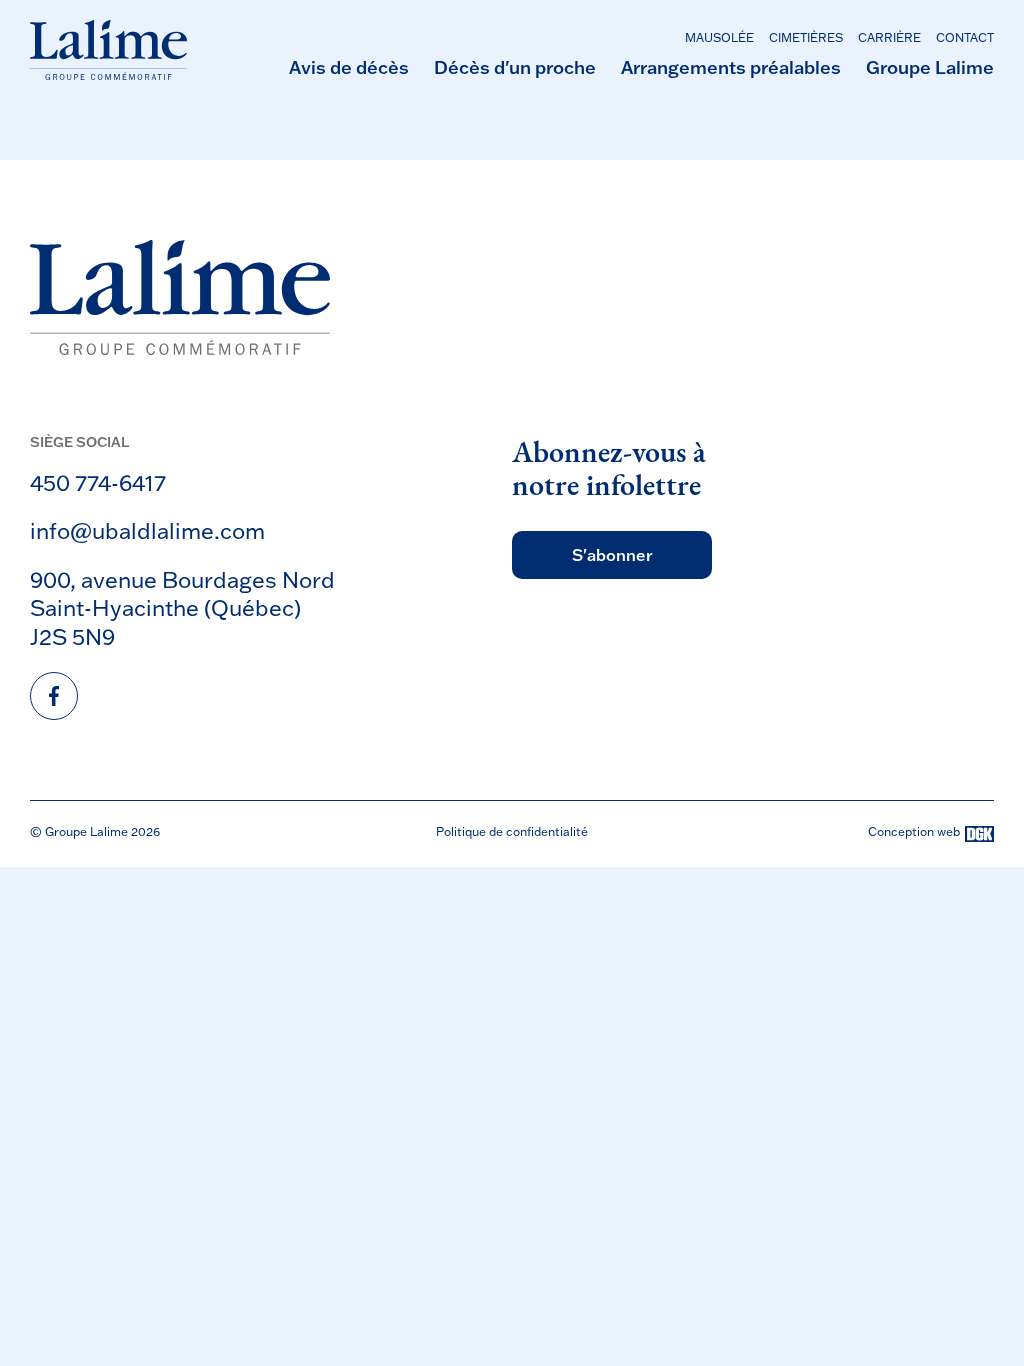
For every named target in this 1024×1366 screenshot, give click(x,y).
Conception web (914, 832)
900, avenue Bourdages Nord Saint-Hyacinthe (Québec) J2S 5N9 (182, 608)
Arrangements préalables (731, 67)
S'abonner (612, 555)
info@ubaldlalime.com (147, 530)
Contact (965, 37)
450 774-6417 (98, 482)
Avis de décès (349, 67)
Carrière (889, 37)
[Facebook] (54, 696)
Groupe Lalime (930, 67)
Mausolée (719, 37)
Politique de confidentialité (512, 831)
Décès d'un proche (515, 67)
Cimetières (806, 37)
